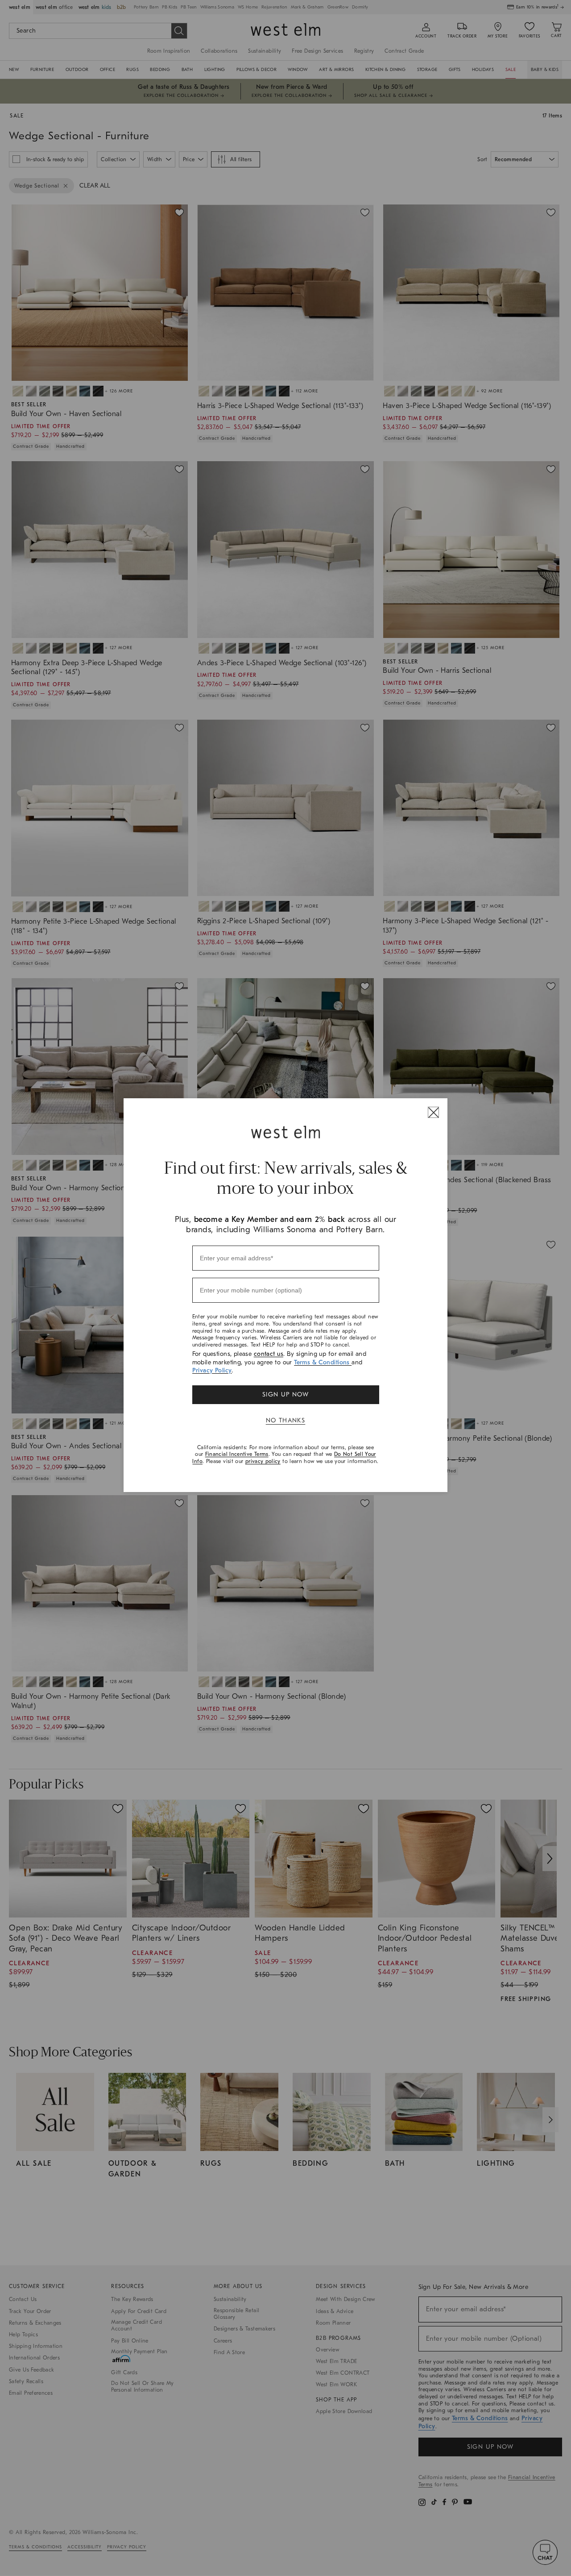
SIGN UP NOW (285, 1394)
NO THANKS (286, 1420)
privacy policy (263, 1461)
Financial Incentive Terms (237, 1454)
